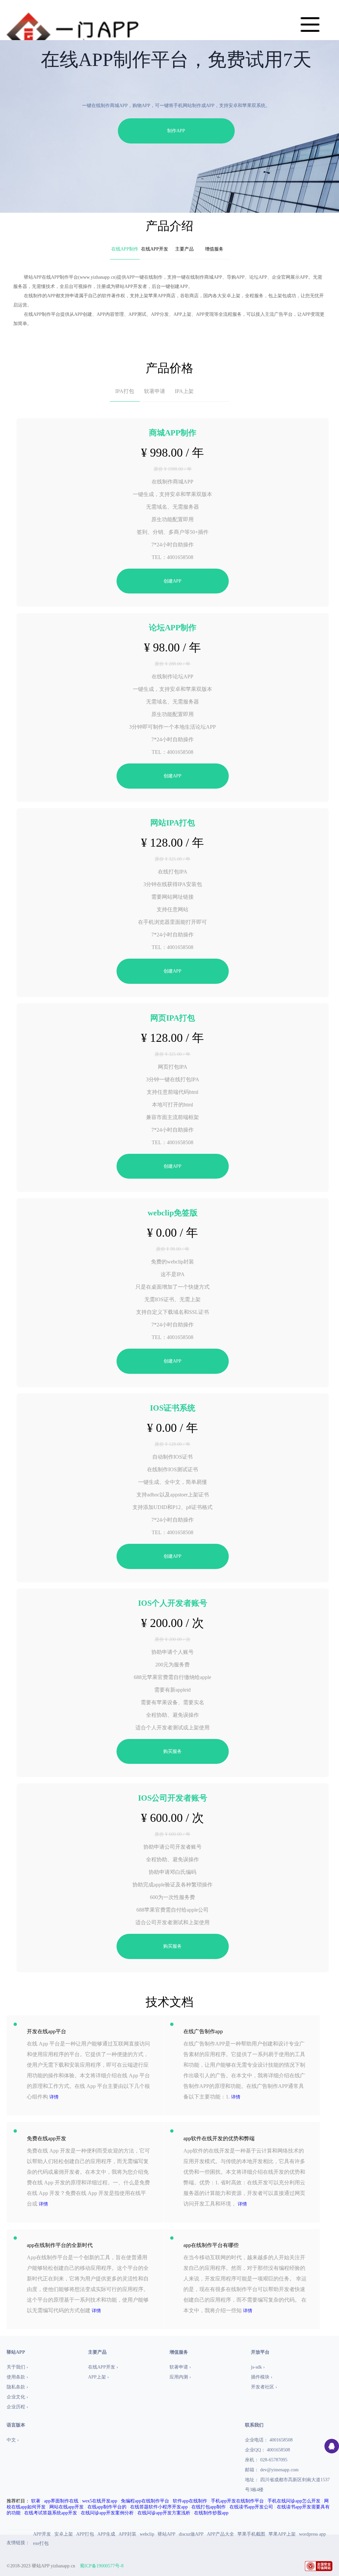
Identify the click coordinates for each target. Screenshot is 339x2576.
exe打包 (41, 2543)
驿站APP (167, 2534)
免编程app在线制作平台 (145, 2501)
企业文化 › (17, 2397)
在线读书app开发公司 (251, 2507)
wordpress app (312, 2534)
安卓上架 (64, 2534)
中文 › (13, 2440)
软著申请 (155, 391)
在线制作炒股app (211, 2513)
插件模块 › (262, 2377)
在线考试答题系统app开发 (51, 2513)
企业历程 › (17, 2407)
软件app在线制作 (190, 2501)
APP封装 (127, 2534)
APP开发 (42, 2534)
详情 (54, 2097)
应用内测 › (180, 2377)
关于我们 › (17, 2367)
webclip (147, 2534)
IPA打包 (125, 391)
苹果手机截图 (251, 2534)
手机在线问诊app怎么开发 (294, 2501)
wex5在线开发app (100, 2501)
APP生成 (106, 2534)
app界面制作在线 (61, 2501)
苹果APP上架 (282, 2534)
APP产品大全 (220, 2534)
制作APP (176, 131)
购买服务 (172, 1751)
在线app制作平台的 (107, 2507)
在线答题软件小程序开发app (159, 2507)
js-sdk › (258, 2367)
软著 (36, 2501)
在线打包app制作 (209, 2507)
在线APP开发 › (103, 2367)
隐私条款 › (17, 2387)
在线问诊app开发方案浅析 (164, 2513)
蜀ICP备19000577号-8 (102, 2566)
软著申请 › (180, 2367)
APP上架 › (98, 2377)
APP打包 (85, 2534)
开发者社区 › (264, 2387)
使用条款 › (17, 2377)
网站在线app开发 (67, 2507)
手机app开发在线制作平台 (237, 2501)
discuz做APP (191, 2534)
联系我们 (254, 2425)
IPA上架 (184, 391)
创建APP (172, 581)
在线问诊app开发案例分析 (107, 2513)
